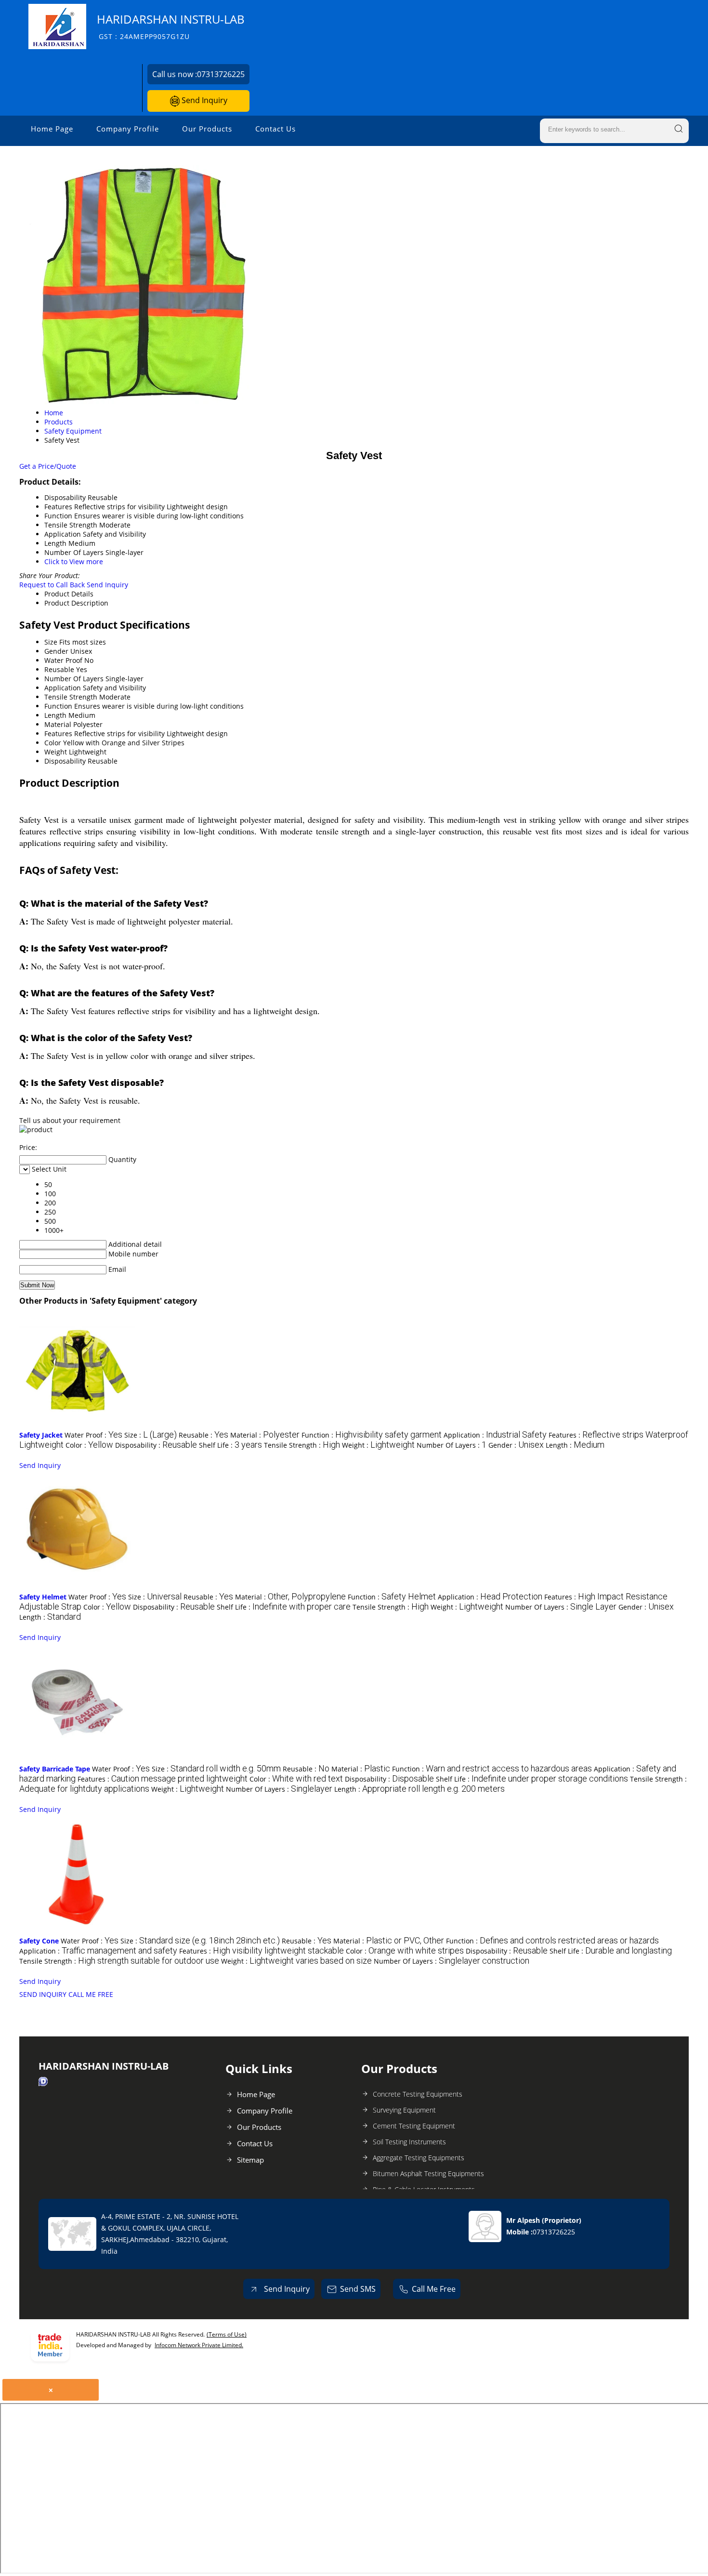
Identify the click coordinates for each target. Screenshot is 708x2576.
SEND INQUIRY (43, 1994)
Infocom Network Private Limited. (199, 2345)
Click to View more (74, 561)
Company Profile (128, 129)
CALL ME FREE (91, 1994)
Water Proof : (93, 1435)
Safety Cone (39, 1941)
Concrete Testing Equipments (418, 2094)
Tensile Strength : (302, 1445)
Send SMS (358, 2289)
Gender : (516, 1445)
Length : (575, 1445)
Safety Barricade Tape (55, 1769)
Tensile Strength (71, 697)
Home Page (52, 129)
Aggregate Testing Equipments (419, 2158)
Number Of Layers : (452, 1445)
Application (63, 688)
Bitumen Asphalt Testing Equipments (428, 2173)
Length (55, 715)
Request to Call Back (52, 585)
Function (58, 706)
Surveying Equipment (404, 2110)
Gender (56, 651)
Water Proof (63, 660)
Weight (56, 752)
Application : (495, 1435)
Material (58, 724)
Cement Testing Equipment (414, 2126)
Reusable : (203, 1435)
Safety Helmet (43, 1597)
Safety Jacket (41, 1435)
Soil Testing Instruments (409, 2142)
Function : (372, 1435)
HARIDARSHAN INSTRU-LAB (171, 26)
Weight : (378, 1445)
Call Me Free (434, 2289)
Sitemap (250, 2160)
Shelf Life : (230, 1445)
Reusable (59, 669)
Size (51, 642)
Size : (151, 1435)
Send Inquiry (203, 100)
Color (53, 743)
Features (58, 733)
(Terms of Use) (227, 2334)
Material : (265, 1435)
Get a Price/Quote (48, 466)
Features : (163, 1779)
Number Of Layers (74, 679)
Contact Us (275, 129)
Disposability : (156, 1445)
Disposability (65, 761)
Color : (89, 1445)
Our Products (207, 129)
